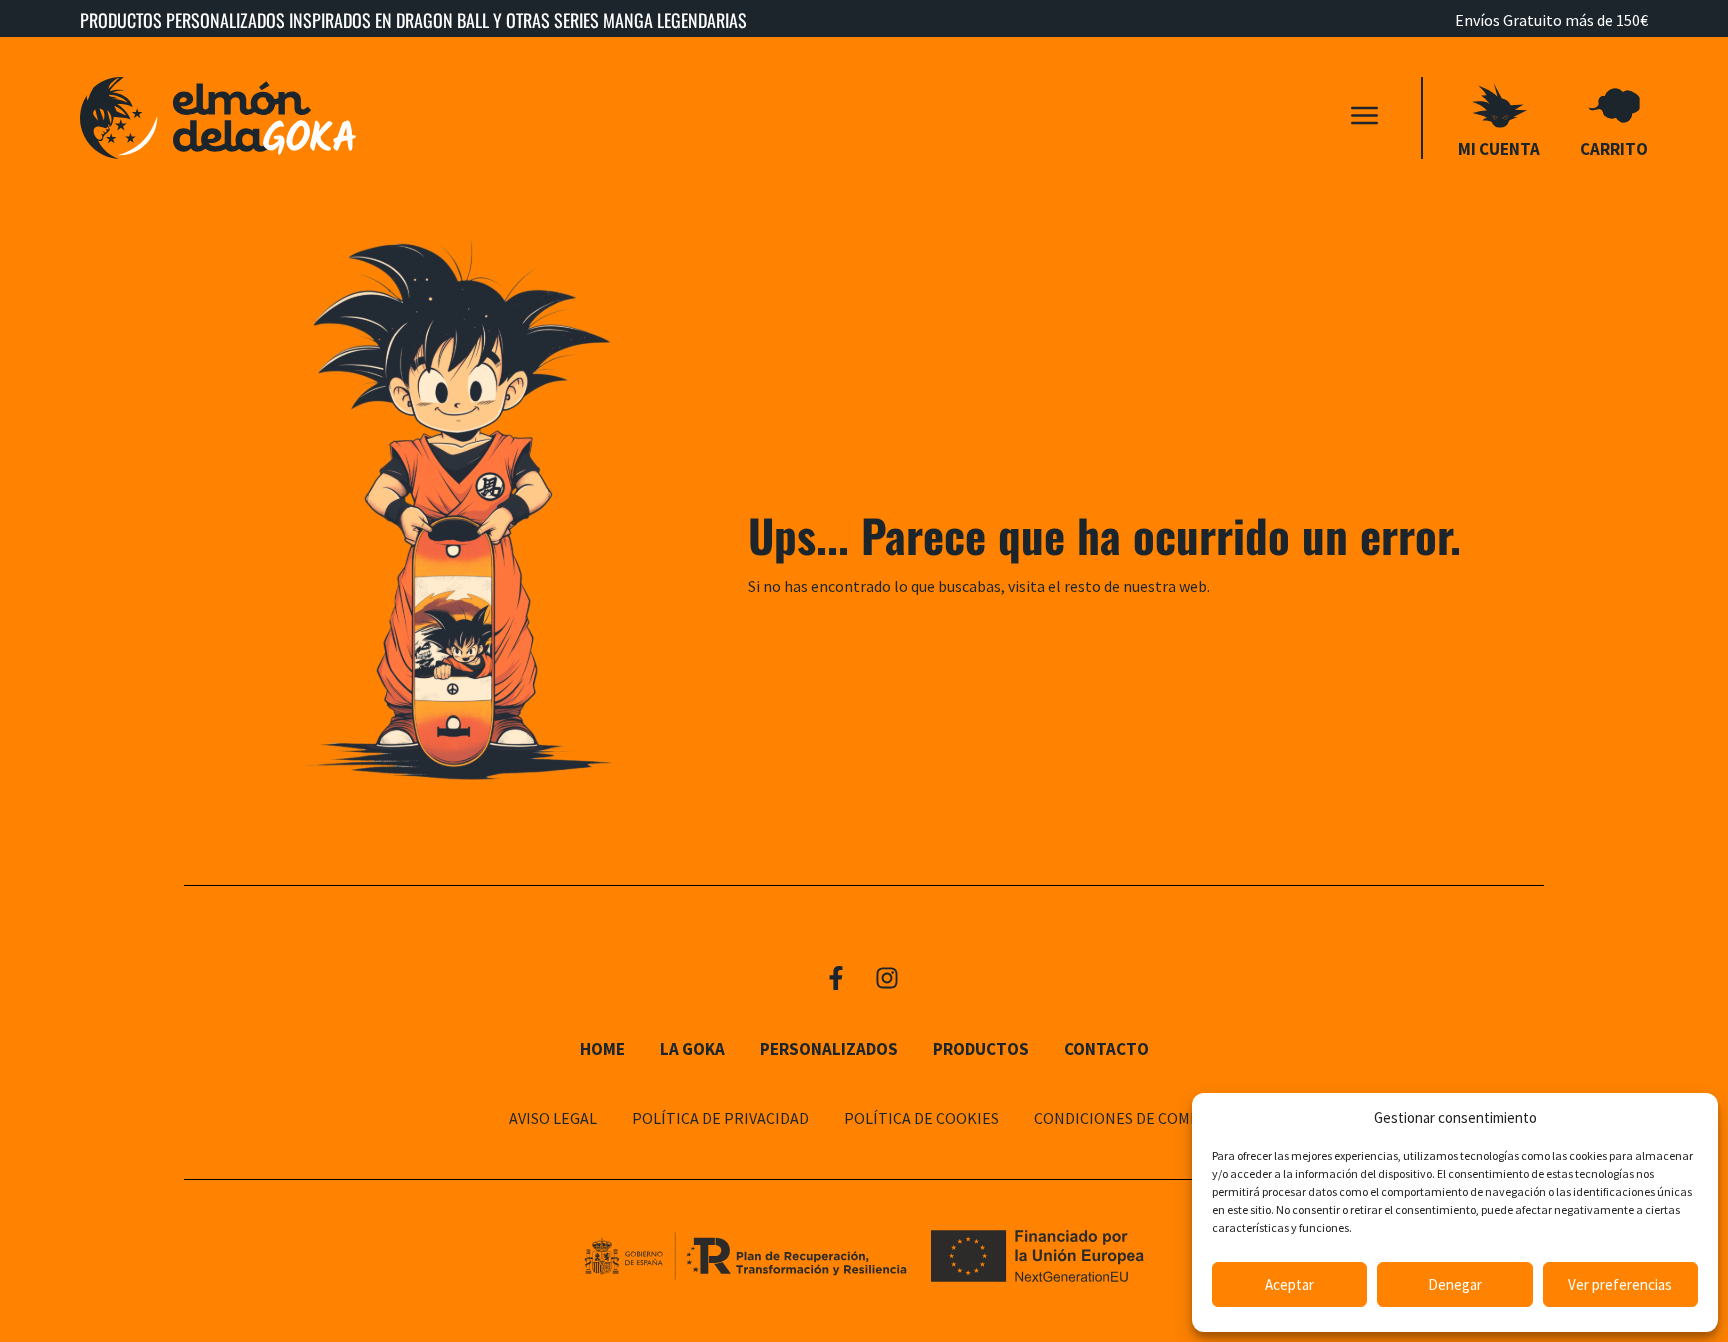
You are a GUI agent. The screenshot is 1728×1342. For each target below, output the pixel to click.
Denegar (1455, 1284)
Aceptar (1289, 1284)
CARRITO (1614, 149)
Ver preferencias (1620, 1284)
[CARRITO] (1614, 105)
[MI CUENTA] (1499, 105)
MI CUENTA (1499, 149)
